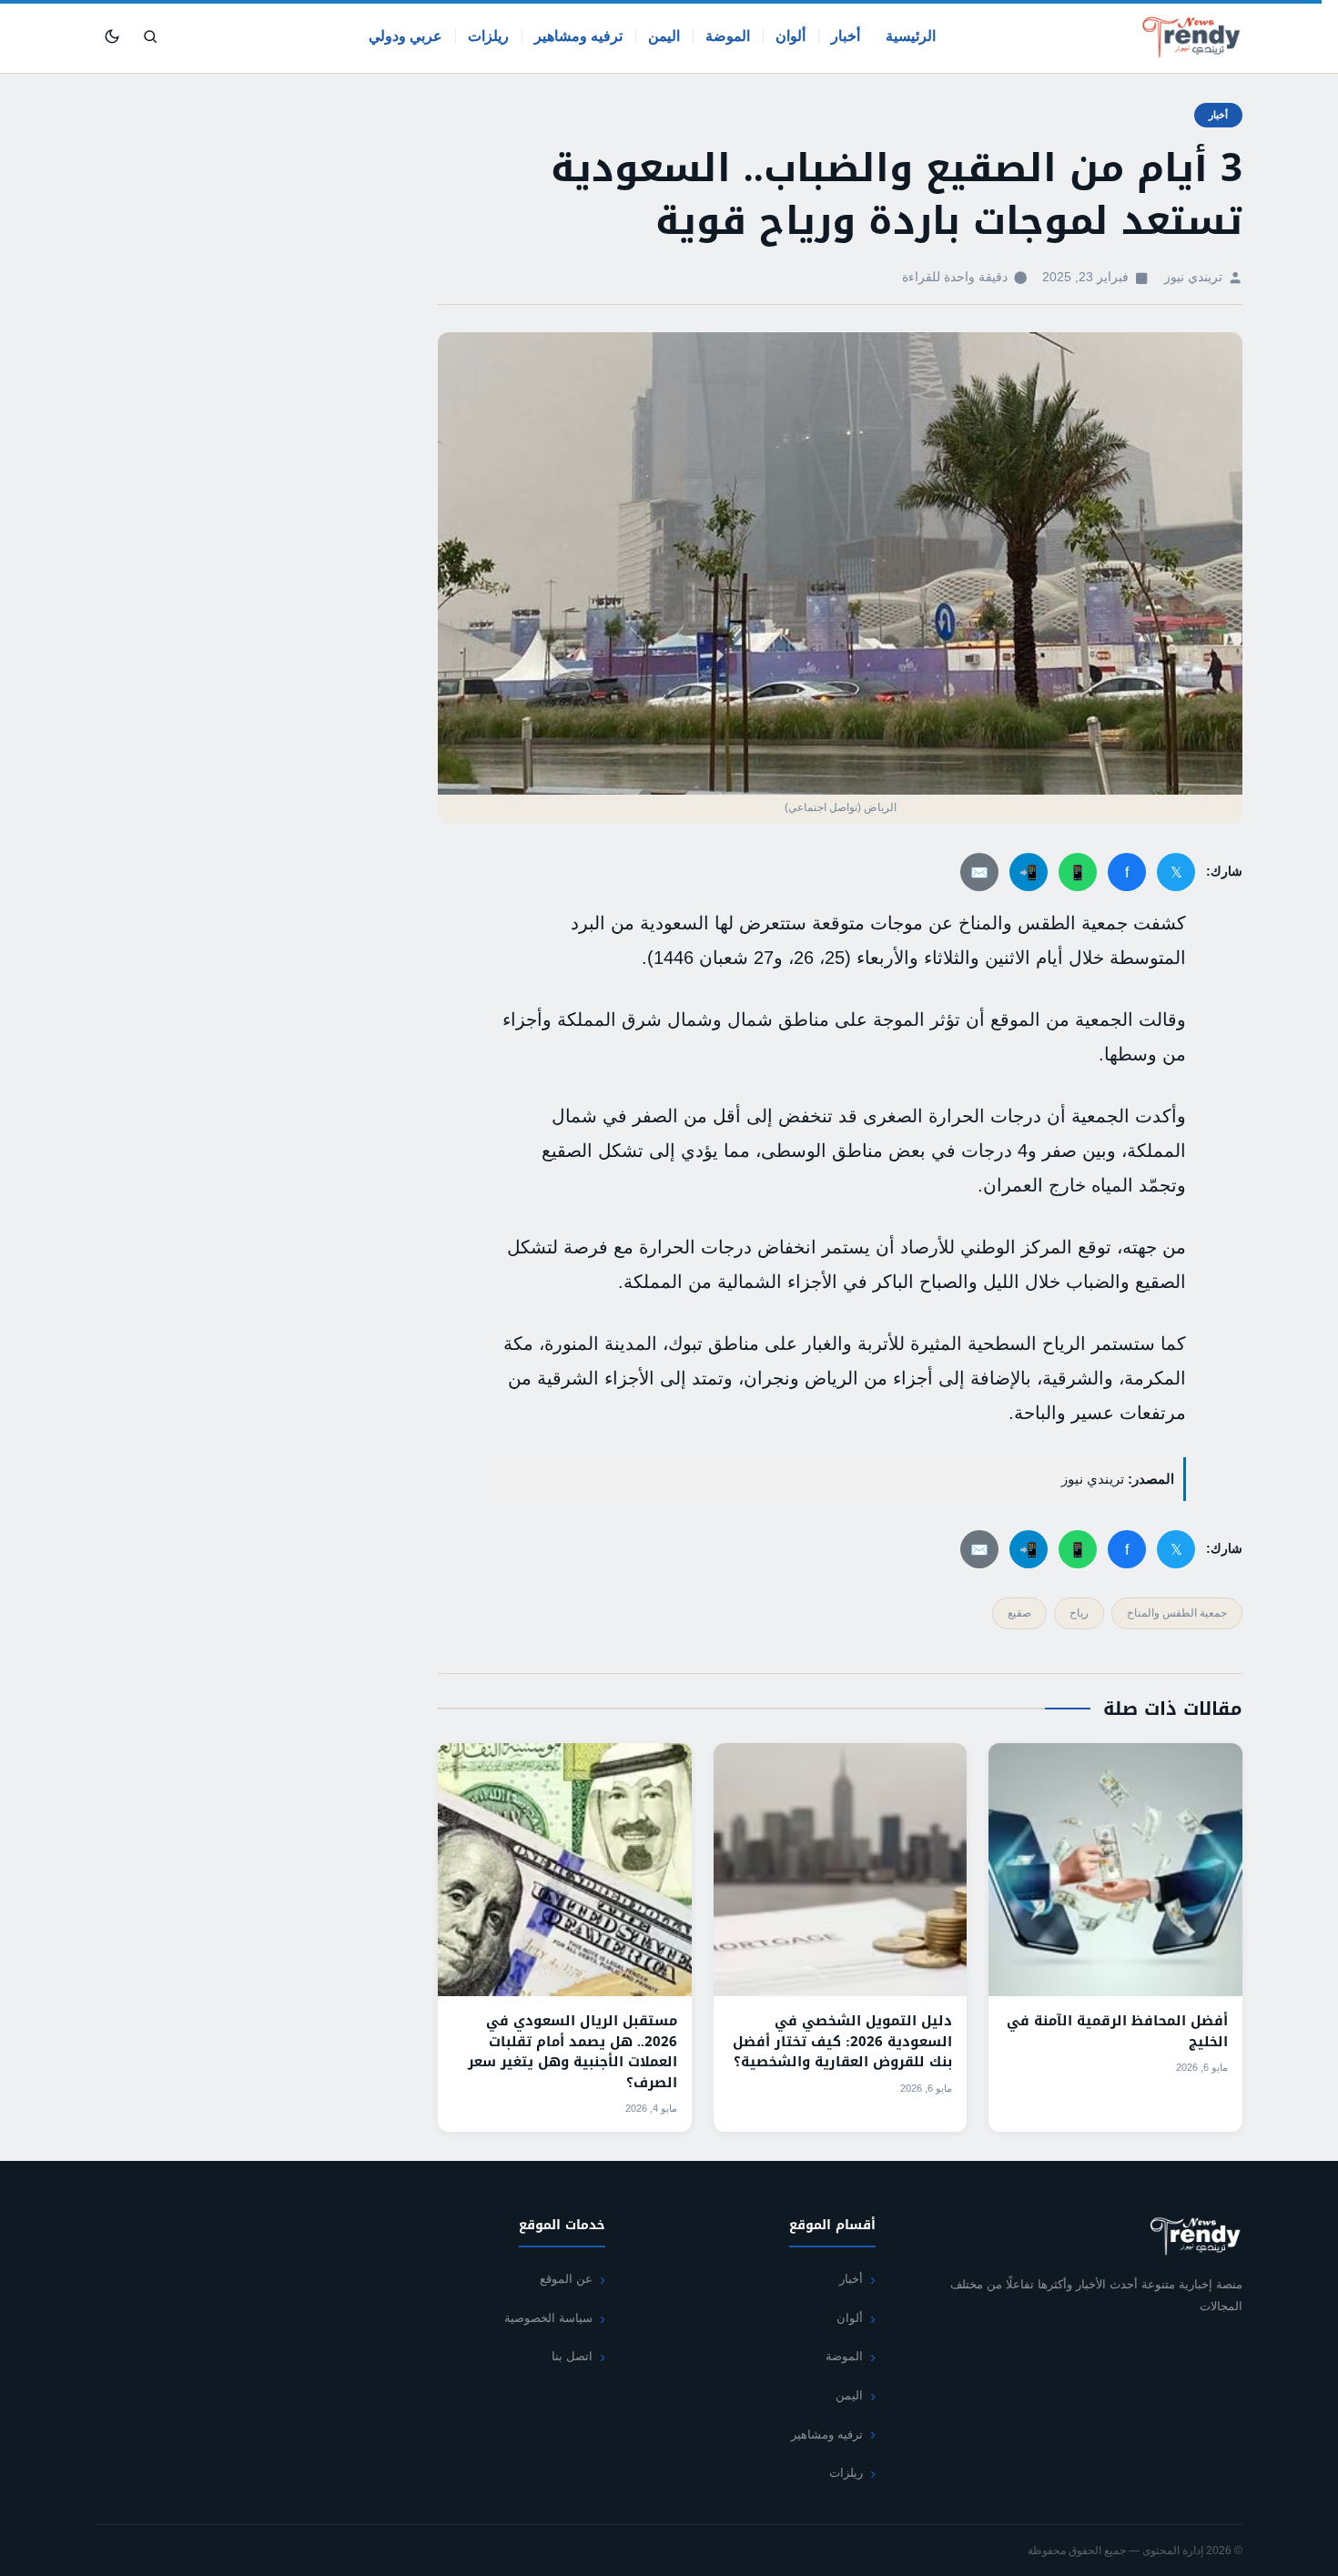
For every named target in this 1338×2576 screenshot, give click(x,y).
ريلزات (488, 36)
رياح (1079, 1613)
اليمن (664, 36)
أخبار (846, 36)
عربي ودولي (405, 36)
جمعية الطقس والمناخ (1177, 1613)
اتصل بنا (572, 2356)
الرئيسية (911, 36)
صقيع (1019, 1613)
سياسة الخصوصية (548, 2318)
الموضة (728, 36)
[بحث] (150, 36)
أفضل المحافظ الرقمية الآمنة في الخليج (1117, 2031)
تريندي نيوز (1193, 277)
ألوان (791, 36)
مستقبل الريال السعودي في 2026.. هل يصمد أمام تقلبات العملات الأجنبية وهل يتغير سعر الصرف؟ (573, 2052)
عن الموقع (566, 2279)
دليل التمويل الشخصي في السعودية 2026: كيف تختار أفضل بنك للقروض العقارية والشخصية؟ (842, 2041)
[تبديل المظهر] (112, 36)
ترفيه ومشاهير (578, 36)
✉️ (979, 872)
